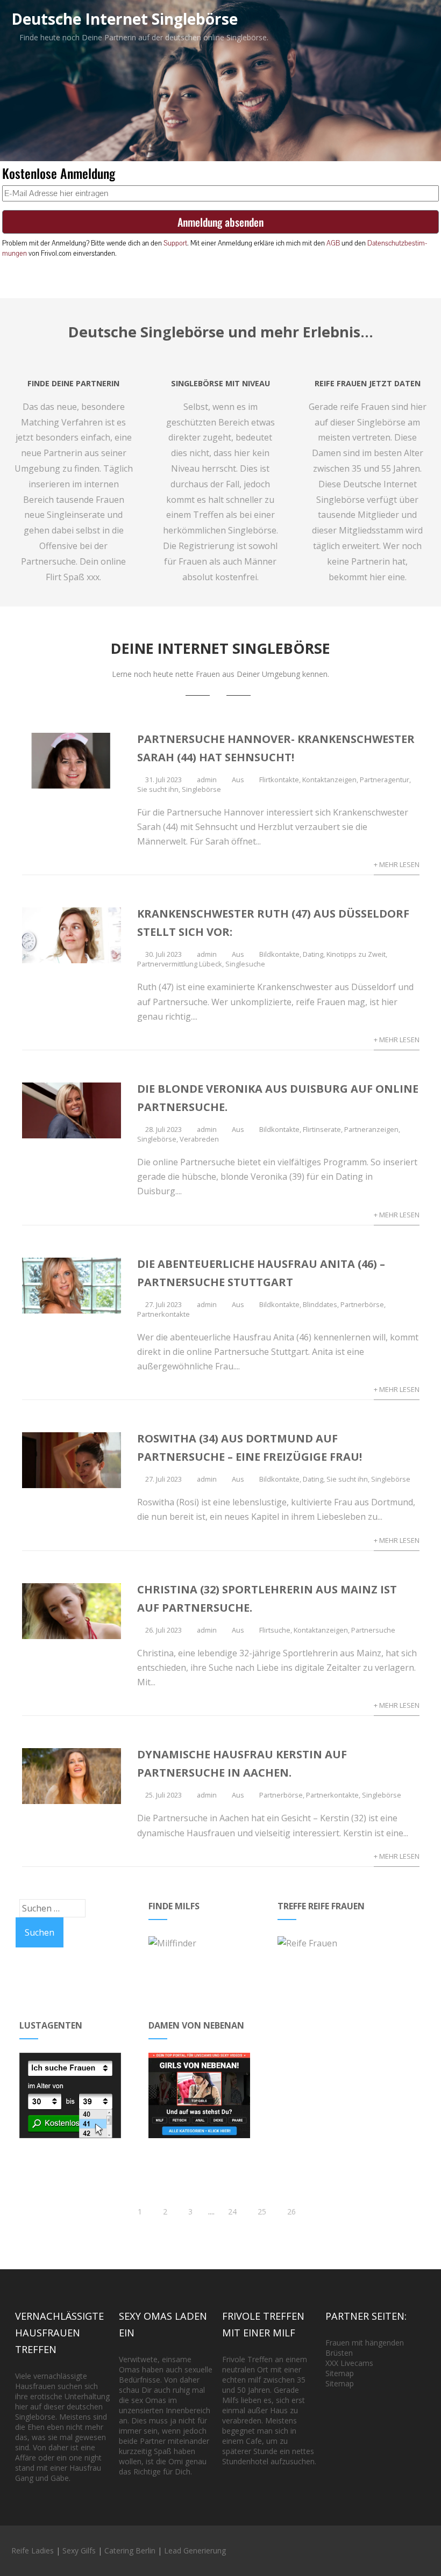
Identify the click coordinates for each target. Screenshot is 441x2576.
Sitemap (340, 2373)
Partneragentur (385, 780)
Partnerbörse (362, 1304)
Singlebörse (201, 789)
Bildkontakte (279, 954)
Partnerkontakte (163, 1314)
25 (262, 2211)
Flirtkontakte (279, 780)
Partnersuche (373, 1630)
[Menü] (412, 17)
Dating (313, 954)
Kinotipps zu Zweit (356, 954)
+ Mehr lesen (397, 864)
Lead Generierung (195, 2550)
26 (291, 2211)
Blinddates (320, 1304)
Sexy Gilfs (79, 2550)
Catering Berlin (130, 2550)
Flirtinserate (322, 1129)
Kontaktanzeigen (329, 780)
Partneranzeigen (371, 1129)
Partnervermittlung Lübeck (180, 964)
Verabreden (199, 1139)
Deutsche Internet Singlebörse (125, 19)
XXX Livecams (349, 2363)
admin (207, 780)
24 (232, 2211)
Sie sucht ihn (158, 789)
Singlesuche (245, 964)
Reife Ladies (33, 2550)
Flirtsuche (275, 1630)
